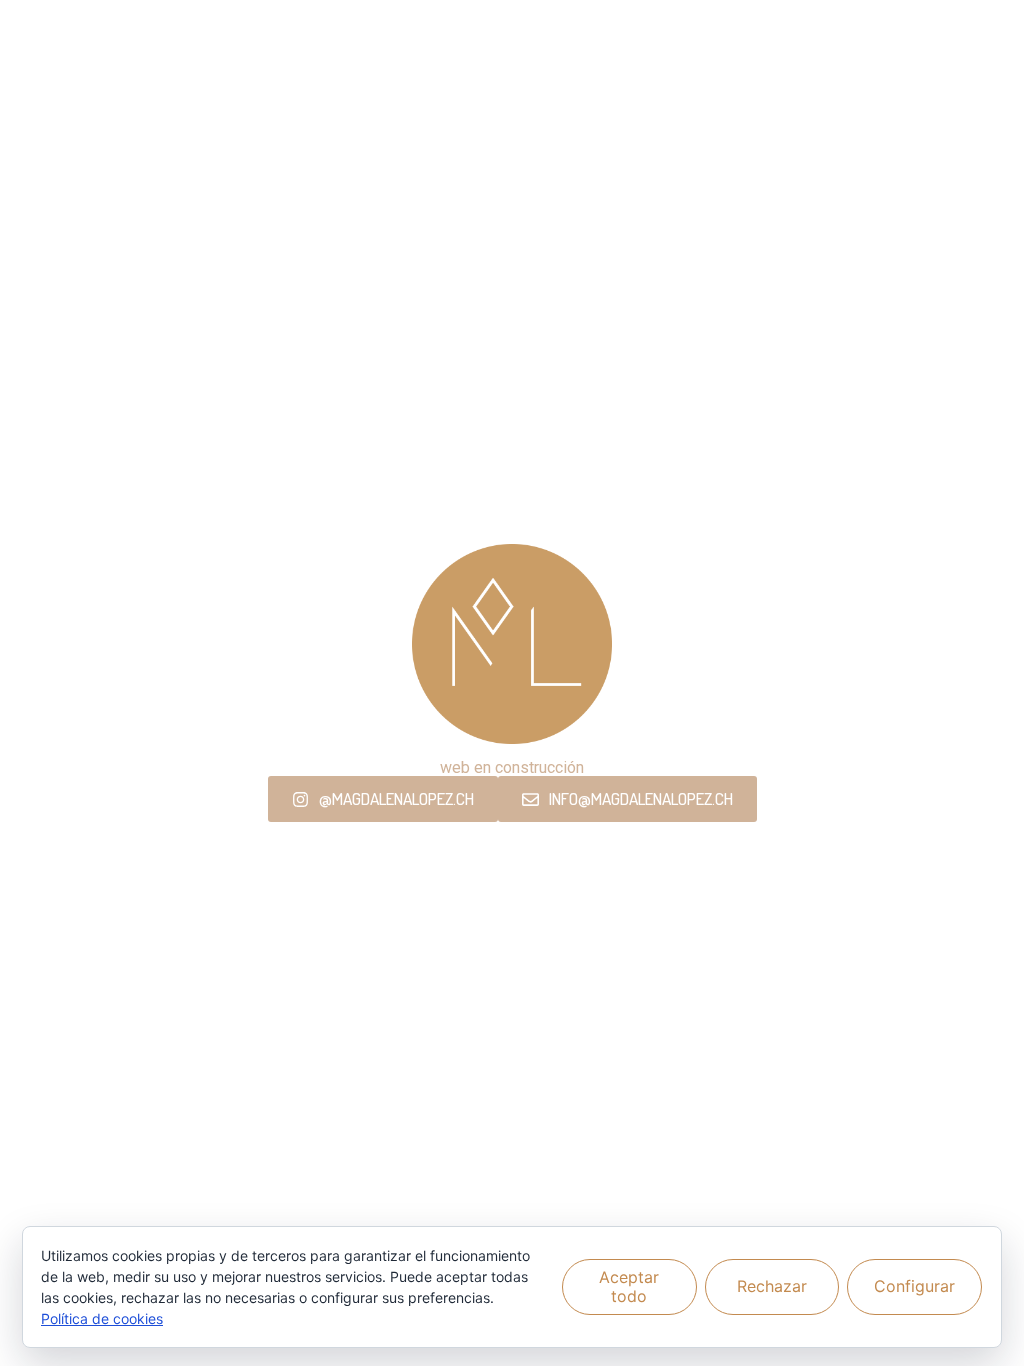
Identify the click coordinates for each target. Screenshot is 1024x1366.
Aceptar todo (629, 1286)
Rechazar (772, 1286)
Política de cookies (102, 1318)
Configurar (914, 1286)
